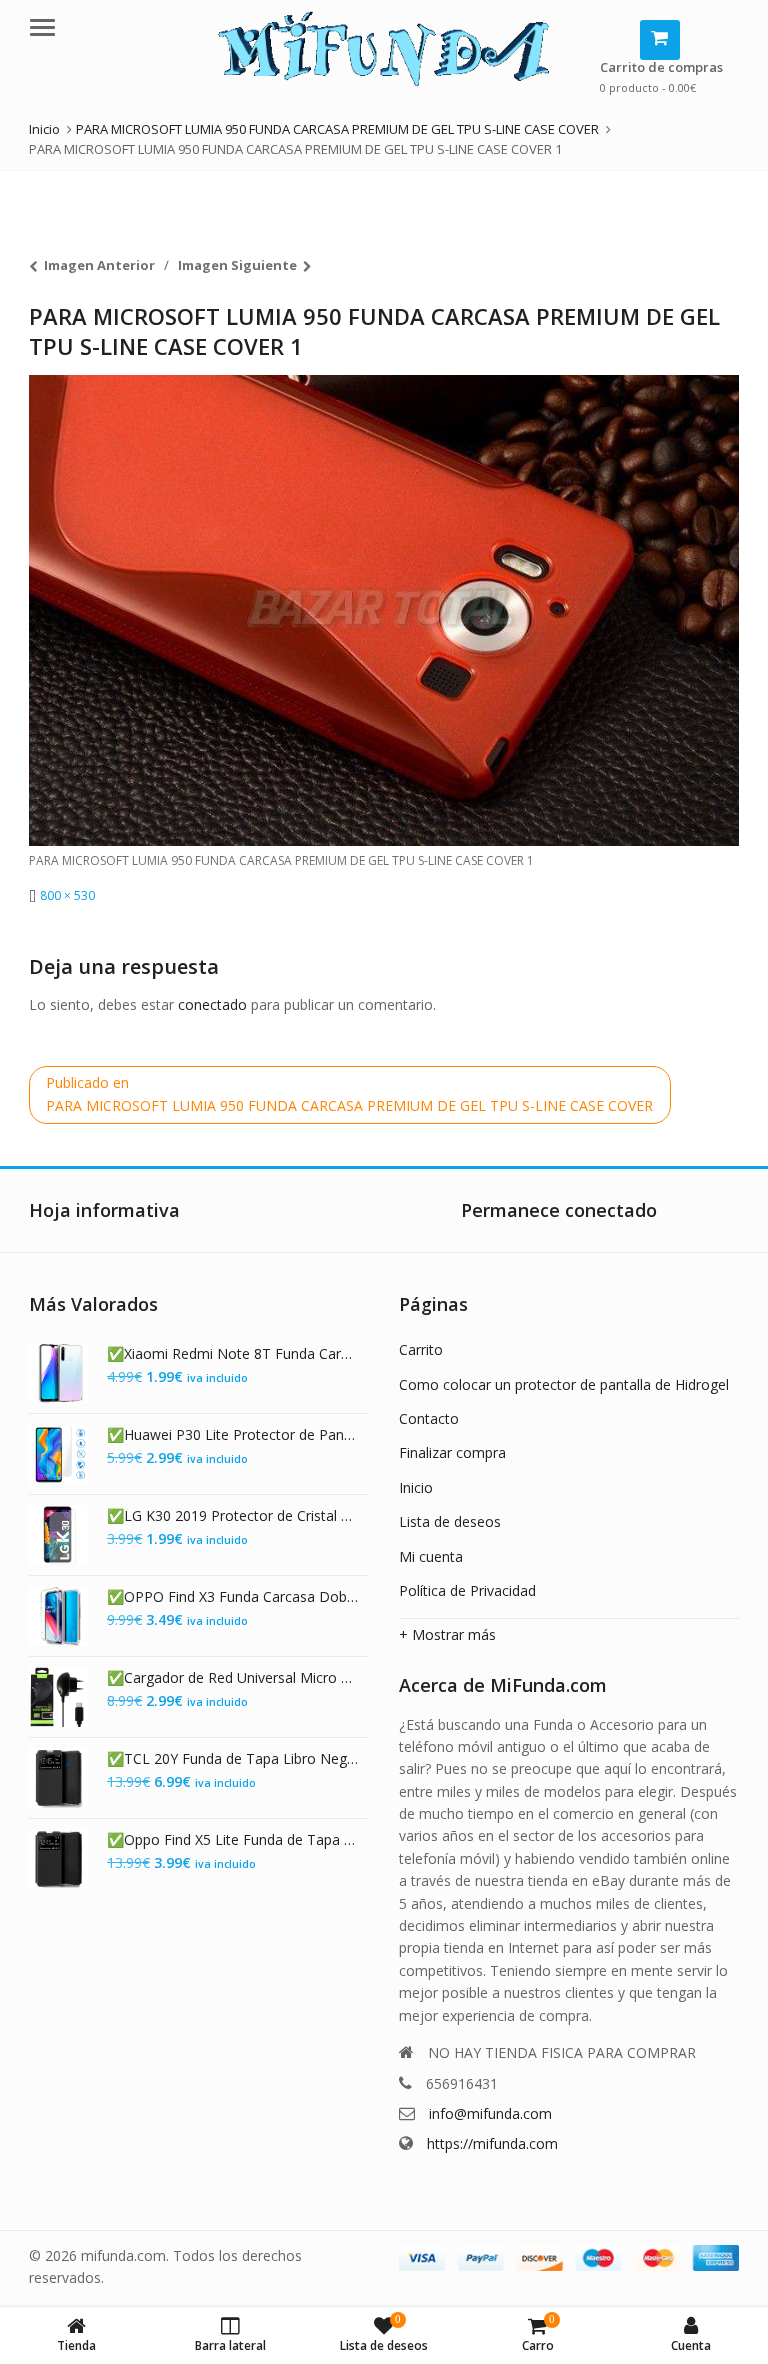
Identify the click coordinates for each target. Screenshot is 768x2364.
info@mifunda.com (490, 2113)
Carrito (421, 1349)
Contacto (429, 1418)
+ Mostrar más (447, 1634)
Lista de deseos (450, 1521)
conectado (212, 1004)
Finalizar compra (452, 1452)
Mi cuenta (431, 1556)
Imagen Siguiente (237, 265)
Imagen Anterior (99, 265)
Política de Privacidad (467, 1590)
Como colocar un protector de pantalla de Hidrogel (564, 1384)
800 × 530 (67, 895)
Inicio (416, 1487)
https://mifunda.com (492, 2143)
